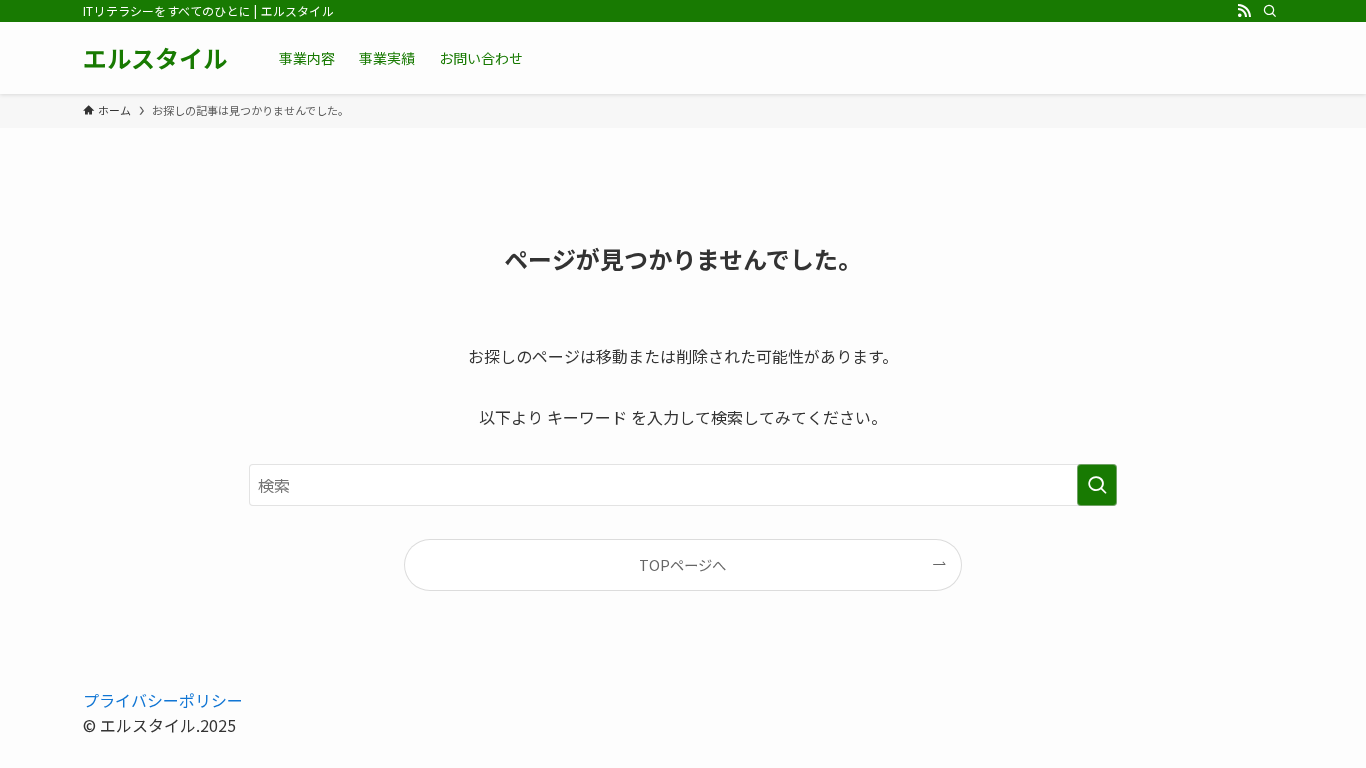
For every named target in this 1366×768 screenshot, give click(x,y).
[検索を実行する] (1097, 485)
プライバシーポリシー (163, 700)
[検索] (1270, 11)
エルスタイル (155, 58)
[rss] (1244, 11)
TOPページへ (682, 564)
